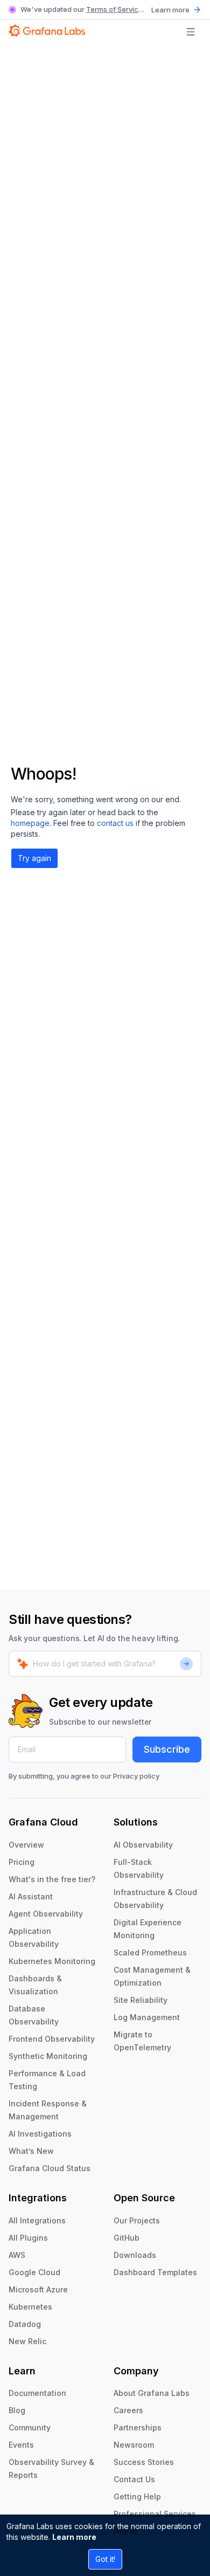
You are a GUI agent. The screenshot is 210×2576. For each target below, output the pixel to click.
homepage (30, 823)
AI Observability (143, 1845)
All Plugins (28, 2238)
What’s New (31, 2151)
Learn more (74, 2537)
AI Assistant (31, 1896)
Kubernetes (30, 2307)
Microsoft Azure (38, 2289)
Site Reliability (141, 2000)
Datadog (25, 2324)
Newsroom (134, 2445)
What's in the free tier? (52, 1879)
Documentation (37, 2393)
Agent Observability (46, 1914)
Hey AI (125, 2531)
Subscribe (167, 1749)
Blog (17, 2410)
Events (21, 2445)
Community (30, 2427)
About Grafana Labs (152, 2393)
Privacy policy (136, 1776)
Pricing (22, 1862)
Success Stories (144, 2462)
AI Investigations (40, 2134)
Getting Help (137, 2496)
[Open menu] (191, 32)
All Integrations (37, 2220)
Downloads (135, 2255)
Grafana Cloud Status (50, 2168)
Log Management (147, 2017)
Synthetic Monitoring (48, 2056)
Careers (128, 2410)
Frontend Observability (52, 2039)
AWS (17, 2255)
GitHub (127, 2238)
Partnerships (138, 2427)
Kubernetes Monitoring (52, 1961)
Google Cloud (34, 2272)
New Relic (27, 2341)
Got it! (105, 2559)
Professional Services (155, 2514)
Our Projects (137, 2220)
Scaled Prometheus (150, 1952)
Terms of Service (114, 9)
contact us (115, 823)
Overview (26, 1845)
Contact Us (134, 2479)
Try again (34, 858)
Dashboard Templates (155, 2272)
